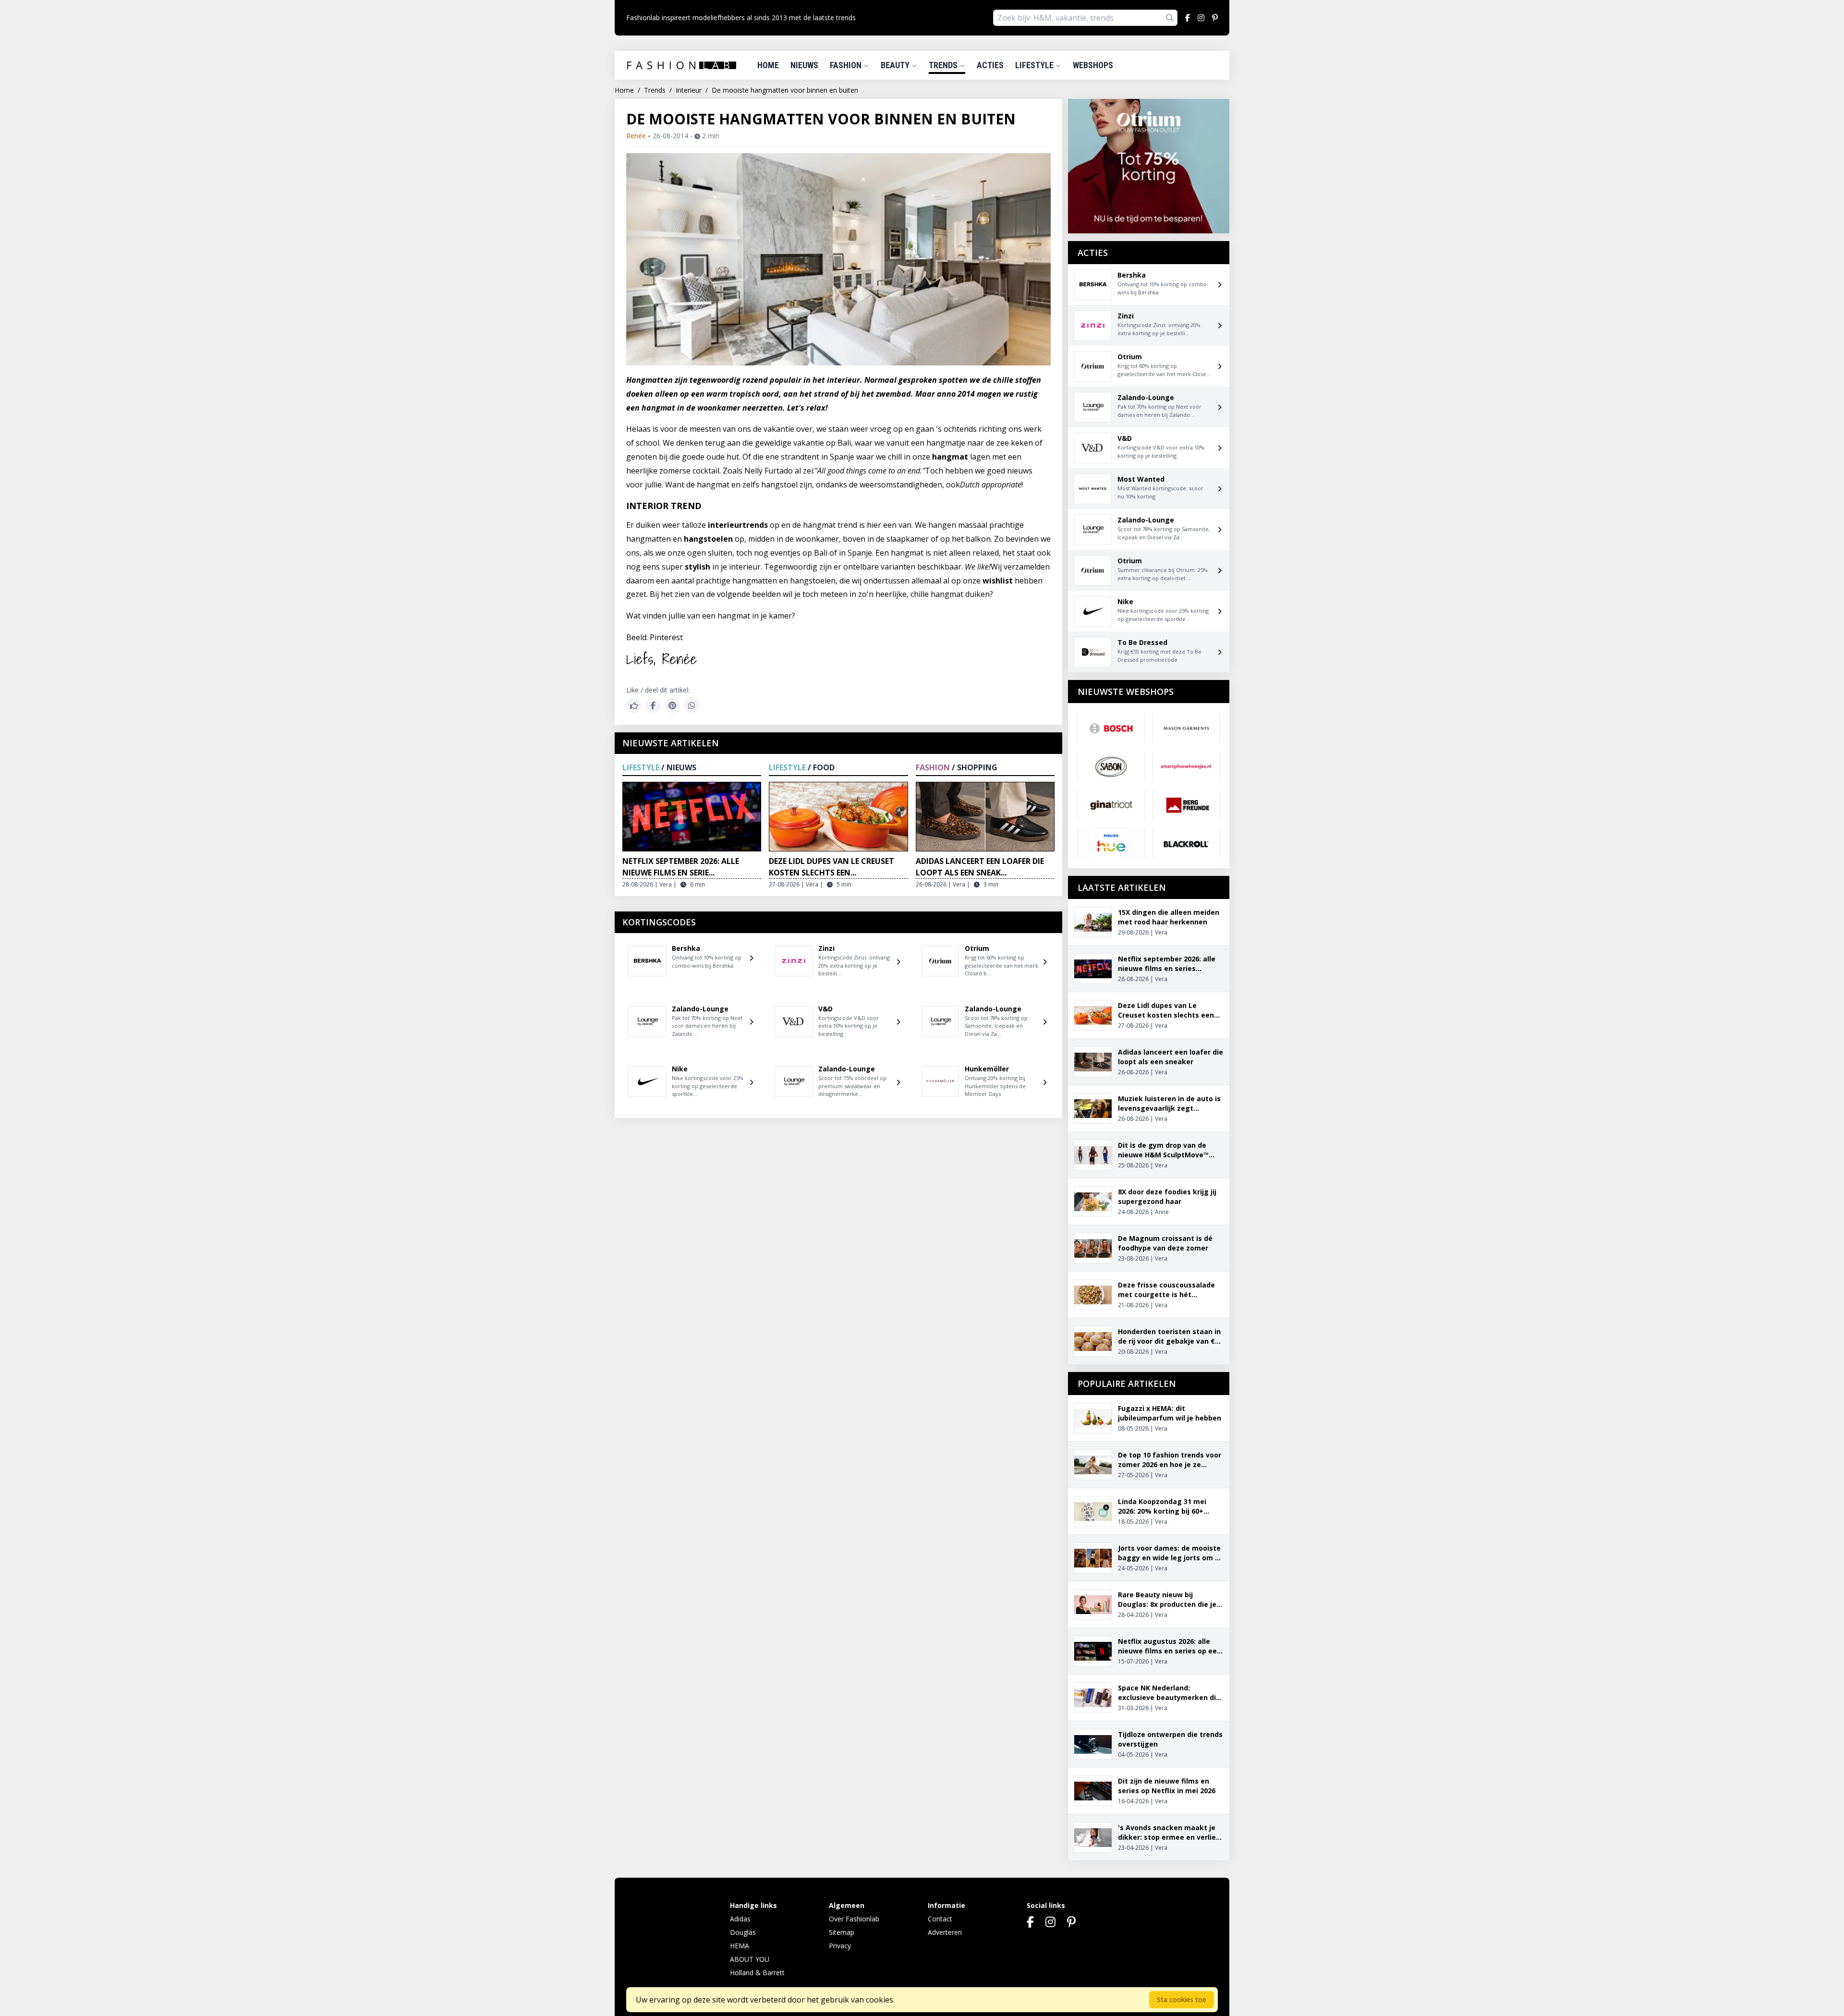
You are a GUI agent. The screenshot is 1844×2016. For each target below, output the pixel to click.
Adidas (740, 1919)
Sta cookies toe (1182, 1999)
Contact (940, 1919)
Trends (944, 65)
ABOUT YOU (750, 1959)
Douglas (743, 1932)
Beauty (896, 65)
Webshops (1093, 65)
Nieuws (804, 65)
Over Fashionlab (854, 1919)
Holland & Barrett (757, 1973)
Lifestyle (1035, 65)
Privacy (840, 1946)
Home (768, 65)
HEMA (740, 1946)
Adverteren (945, 1932)
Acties (990, 65)
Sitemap (842, 1932)
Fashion (847, 65)
